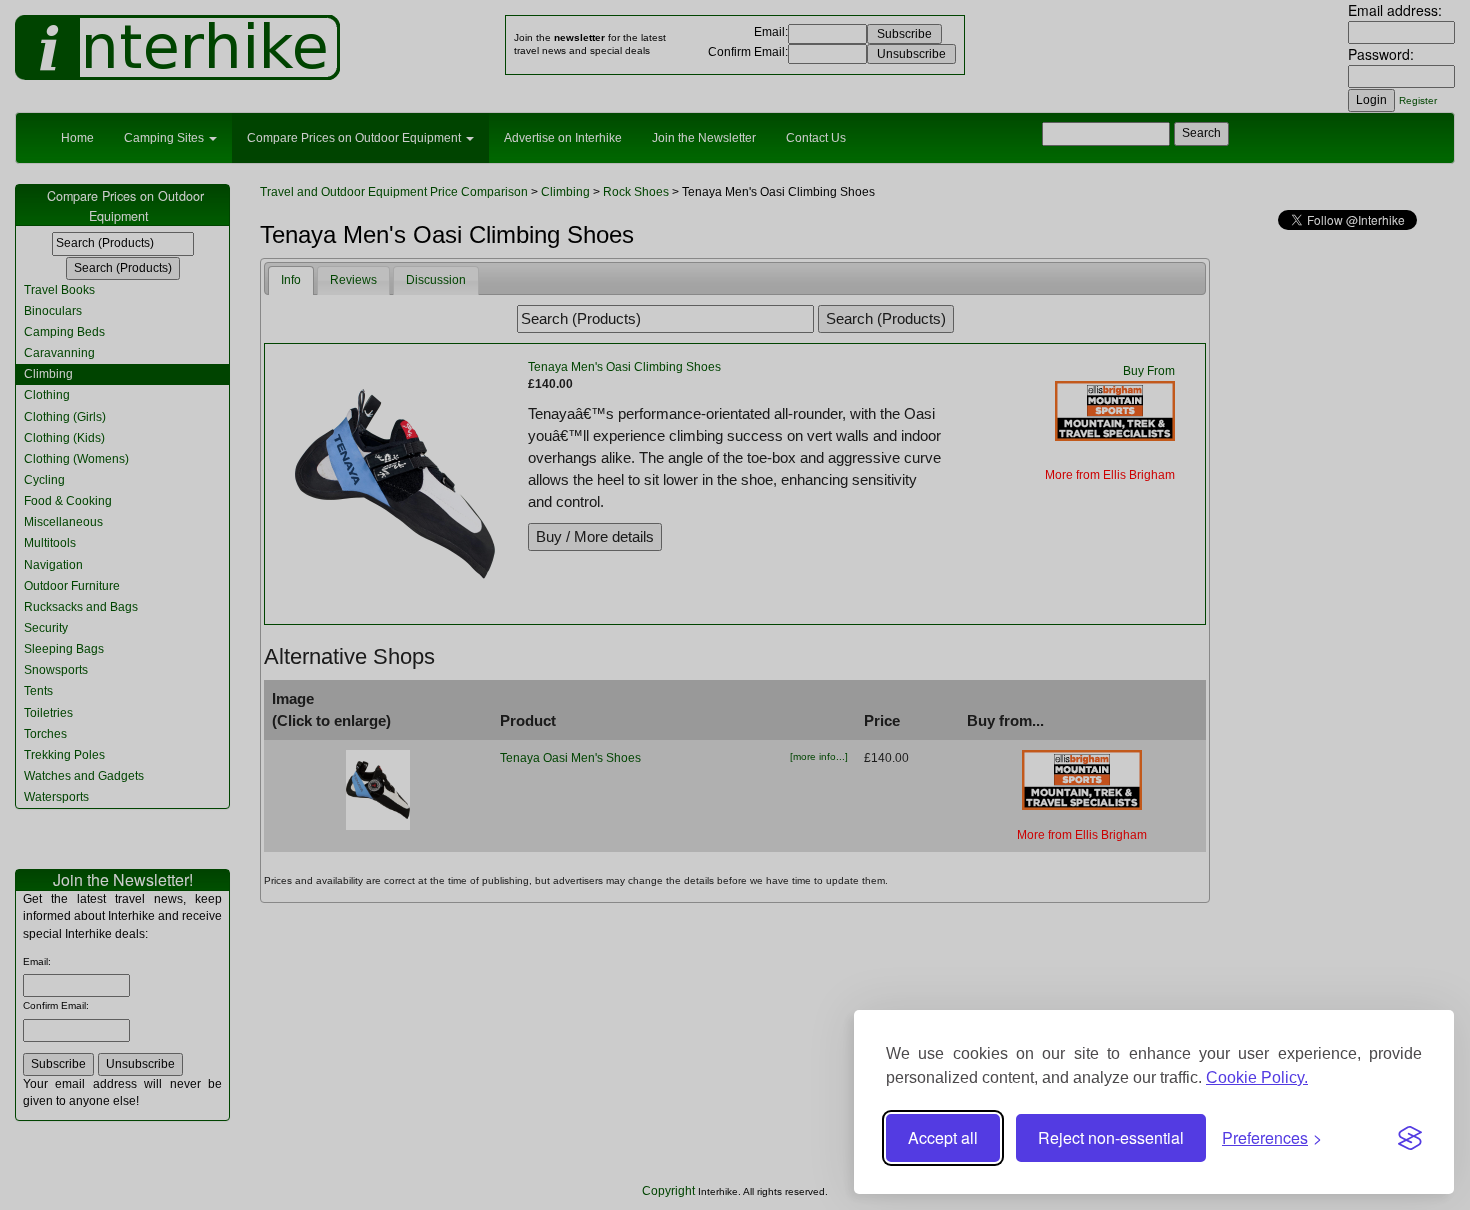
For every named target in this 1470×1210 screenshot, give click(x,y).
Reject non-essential (1111, 1137)
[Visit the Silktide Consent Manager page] (1410, 1138)
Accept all (943, 1137)
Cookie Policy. (1257, 1077)
